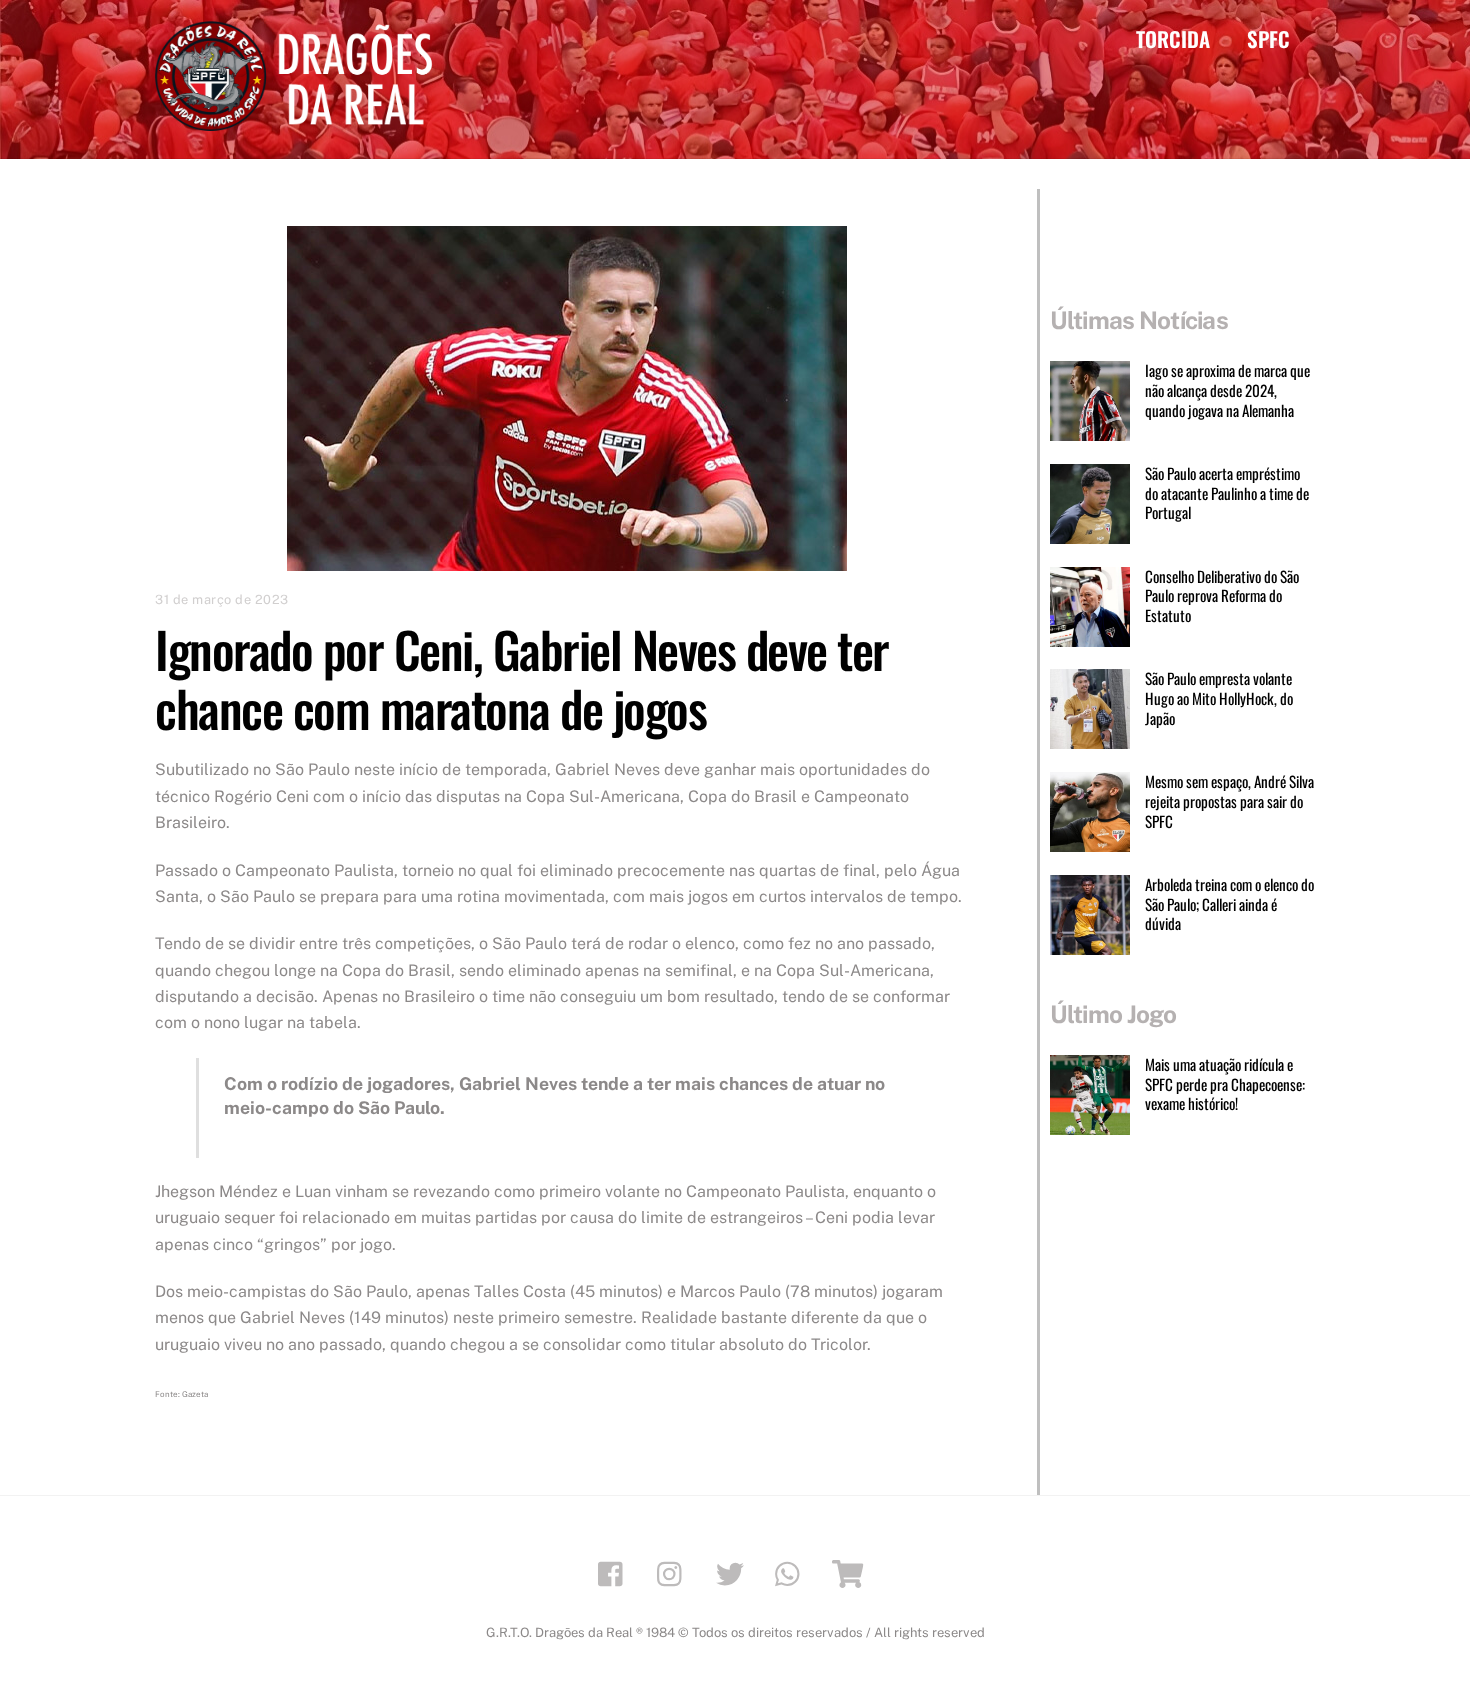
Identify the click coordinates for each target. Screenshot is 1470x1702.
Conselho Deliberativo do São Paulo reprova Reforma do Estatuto (1222, 596)
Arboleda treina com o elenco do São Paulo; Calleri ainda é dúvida (1229, 904)
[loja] (851, 1572)
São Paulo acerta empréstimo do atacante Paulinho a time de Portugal (1227, 493)
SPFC (1268, 38)
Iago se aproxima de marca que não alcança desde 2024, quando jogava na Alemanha (1227, 390)
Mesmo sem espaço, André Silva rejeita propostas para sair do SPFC (1229, 801)
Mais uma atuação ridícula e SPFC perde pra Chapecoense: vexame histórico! (1225, 1084)
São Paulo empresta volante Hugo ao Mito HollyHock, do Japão (1219, 698)
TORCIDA (1173, 38)
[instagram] (674, 1572)
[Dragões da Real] (300, 121)
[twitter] (733, 1572)
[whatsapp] (792, 1572)
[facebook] (615, 1572)
